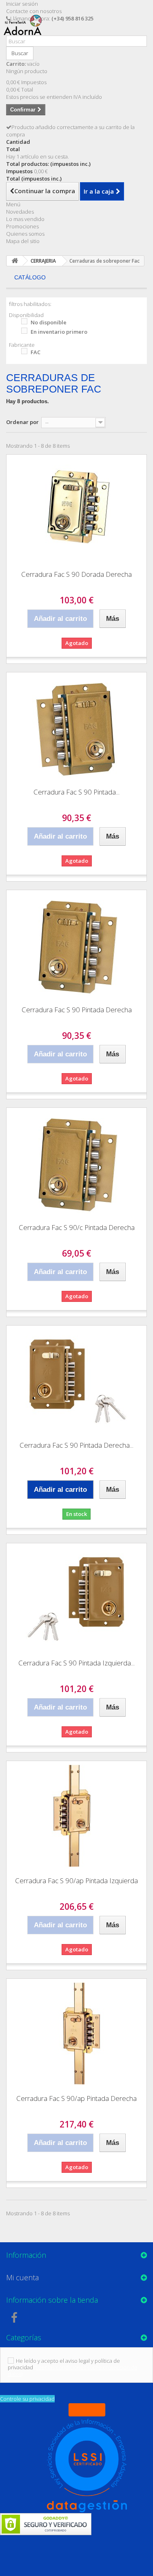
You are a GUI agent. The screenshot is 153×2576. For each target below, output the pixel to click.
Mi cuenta (22, 2277)
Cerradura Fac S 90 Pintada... (76, 792)
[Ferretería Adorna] (25, 32)
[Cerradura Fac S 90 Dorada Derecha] (76, 509)
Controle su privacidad (27, 2399)
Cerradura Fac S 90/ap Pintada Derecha (76, 2098)
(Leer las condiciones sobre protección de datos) (73, 2371)
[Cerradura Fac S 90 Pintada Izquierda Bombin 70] (76, 1598)
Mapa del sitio (23, 241)
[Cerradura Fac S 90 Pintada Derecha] (76, 945)
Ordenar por (22, 422)
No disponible (49, 322)
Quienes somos (25, 234)
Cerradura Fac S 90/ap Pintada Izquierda (76, 1881)
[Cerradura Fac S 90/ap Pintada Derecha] (76, 2034)
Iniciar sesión (22, 4)
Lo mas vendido (25, 219)
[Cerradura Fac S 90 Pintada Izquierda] (76, 727)
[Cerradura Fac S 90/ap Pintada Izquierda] (76, 1816)
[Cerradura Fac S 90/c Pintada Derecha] (76, 1163)
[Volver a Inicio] (15, 261)
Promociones (22, 226)
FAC (35, 352)
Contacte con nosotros (34, 11)
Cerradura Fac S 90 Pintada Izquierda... (76, 1663)
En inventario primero (59, 332)
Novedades (20, 212)
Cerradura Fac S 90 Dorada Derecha (76, 574)
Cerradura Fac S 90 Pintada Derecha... (76, 1445)
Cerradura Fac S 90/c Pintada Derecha (77, 1227)
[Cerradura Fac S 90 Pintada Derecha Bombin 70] (76, 1380)
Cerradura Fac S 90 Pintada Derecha (77, 1010)
